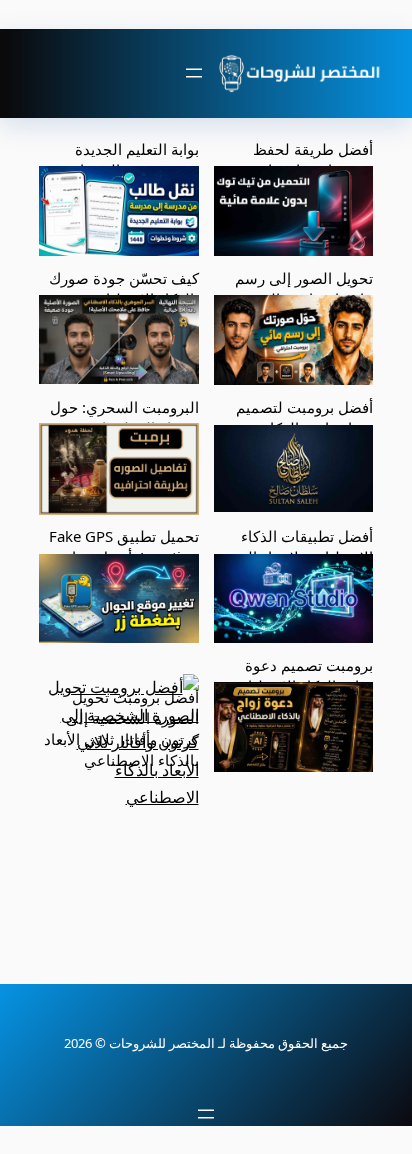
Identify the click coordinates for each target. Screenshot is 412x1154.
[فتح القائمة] (194, 73)
